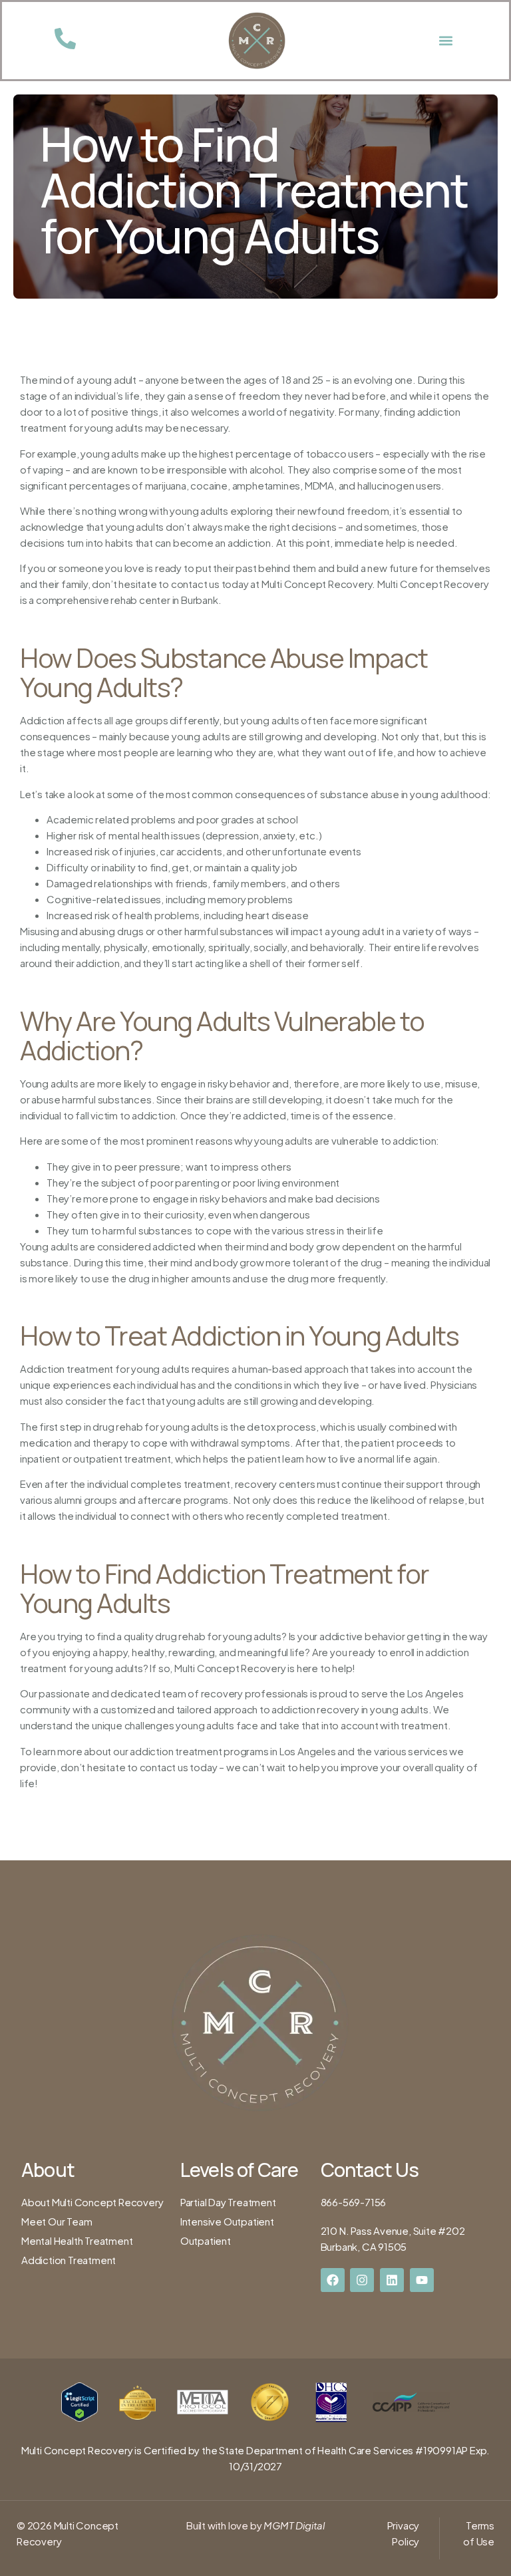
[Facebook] (333, 2280)
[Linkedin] (392, 2280)
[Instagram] (362, 2280)
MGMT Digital (293, 2525)
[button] (445, 41)
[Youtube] (422, 2280)
